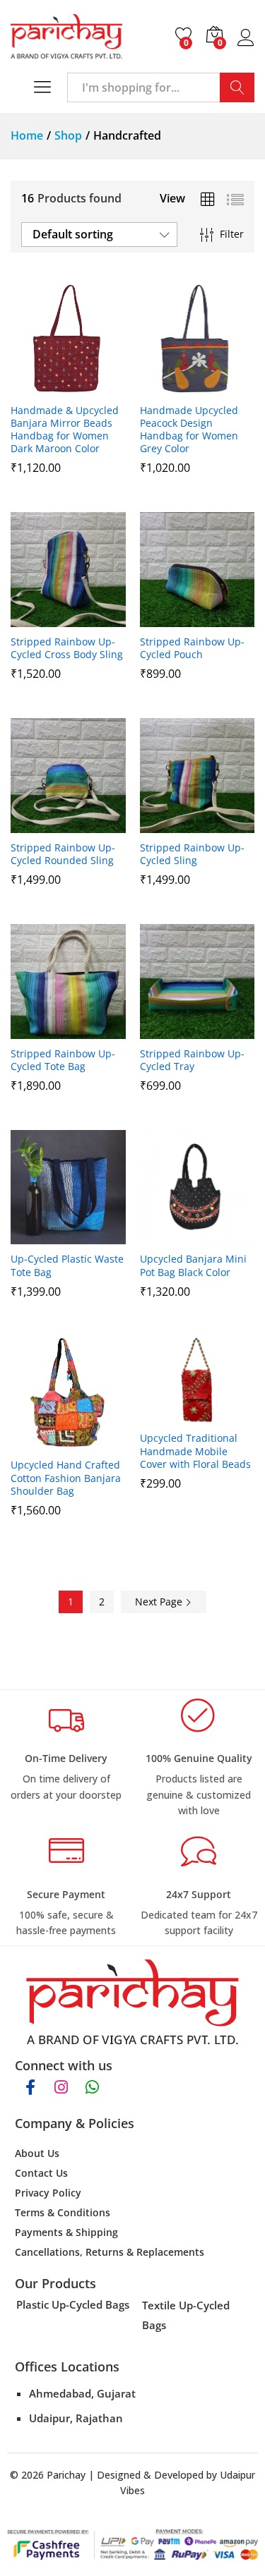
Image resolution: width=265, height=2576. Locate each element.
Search (237, 87)
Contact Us (41, 2173)
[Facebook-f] (30, 2087)
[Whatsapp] (93, 2087)
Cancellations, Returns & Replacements (110, 2252)
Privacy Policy (48, 2193)
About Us (37, 2153)
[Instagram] (61, 2087)
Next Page (160, 1602)
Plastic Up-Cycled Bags (73, 2304)
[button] (33, 387)
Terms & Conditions (63, 2212)
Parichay (66, 2475)
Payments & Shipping (66, 2232)
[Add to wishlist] (98, 387)
